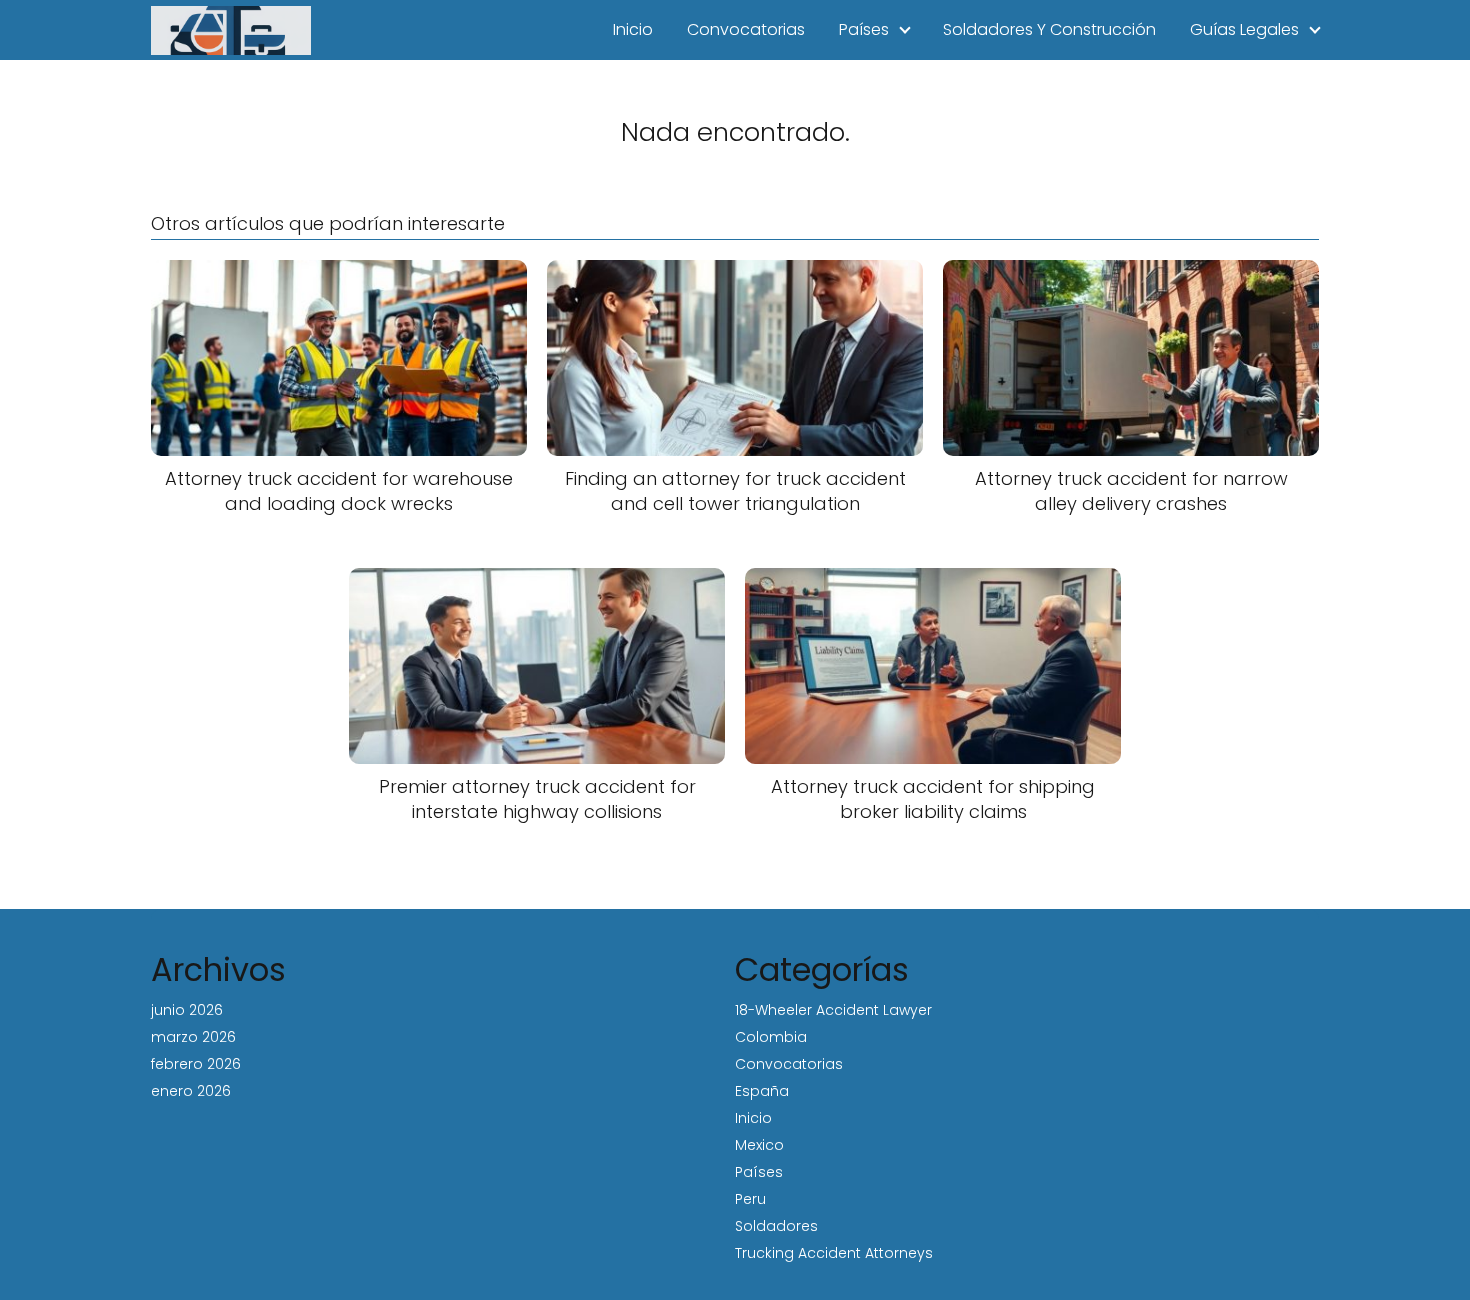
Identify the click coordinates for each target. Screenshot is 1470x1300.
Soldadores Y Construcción (1049, 29)
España (762, 1091)
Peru (750, 1199)
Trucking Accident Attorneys (834, 1253)
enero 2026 (191, 1091)
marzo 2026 (193, 1037)
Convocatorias (746, 29)
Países (864, 29)
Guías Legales (1244, 29)
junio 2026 (187, 1010)
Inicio (633, 29)
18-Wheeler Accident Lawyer (833, 1010)
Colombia (771, 1037)
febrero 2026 (196, 1064)
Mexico (759, 1145)
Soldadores (776, 1226)
